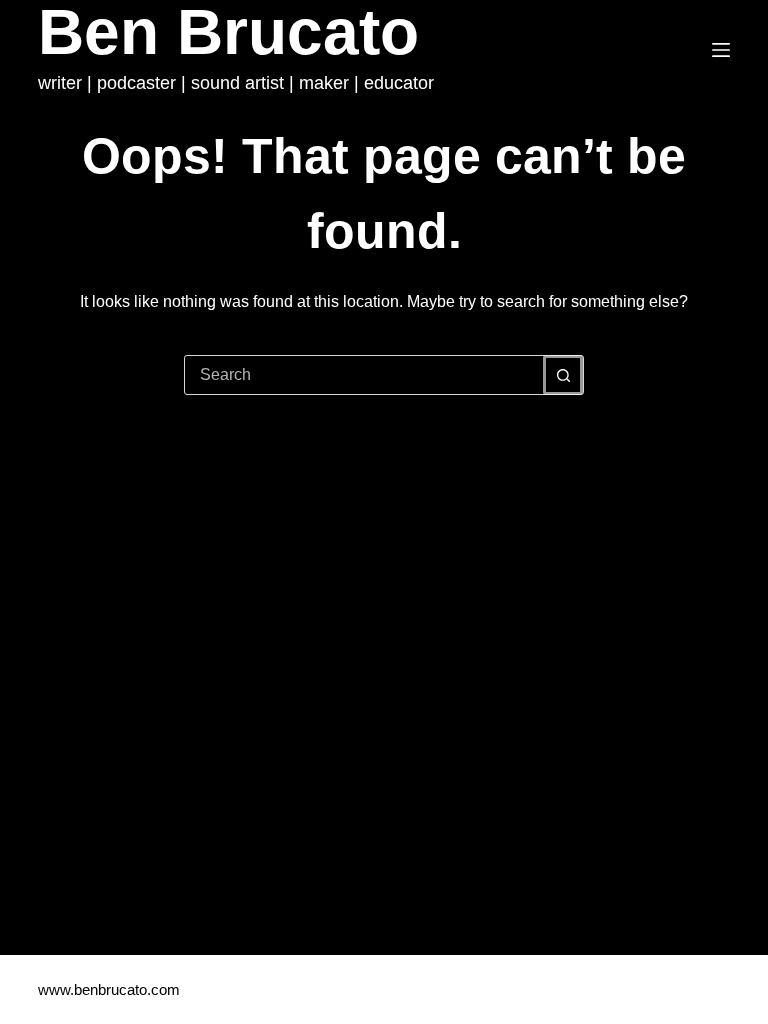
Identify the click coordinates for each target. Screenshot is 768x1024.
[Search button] (563, 375)
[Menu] (721, 50)
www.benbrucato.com (111, 989)
